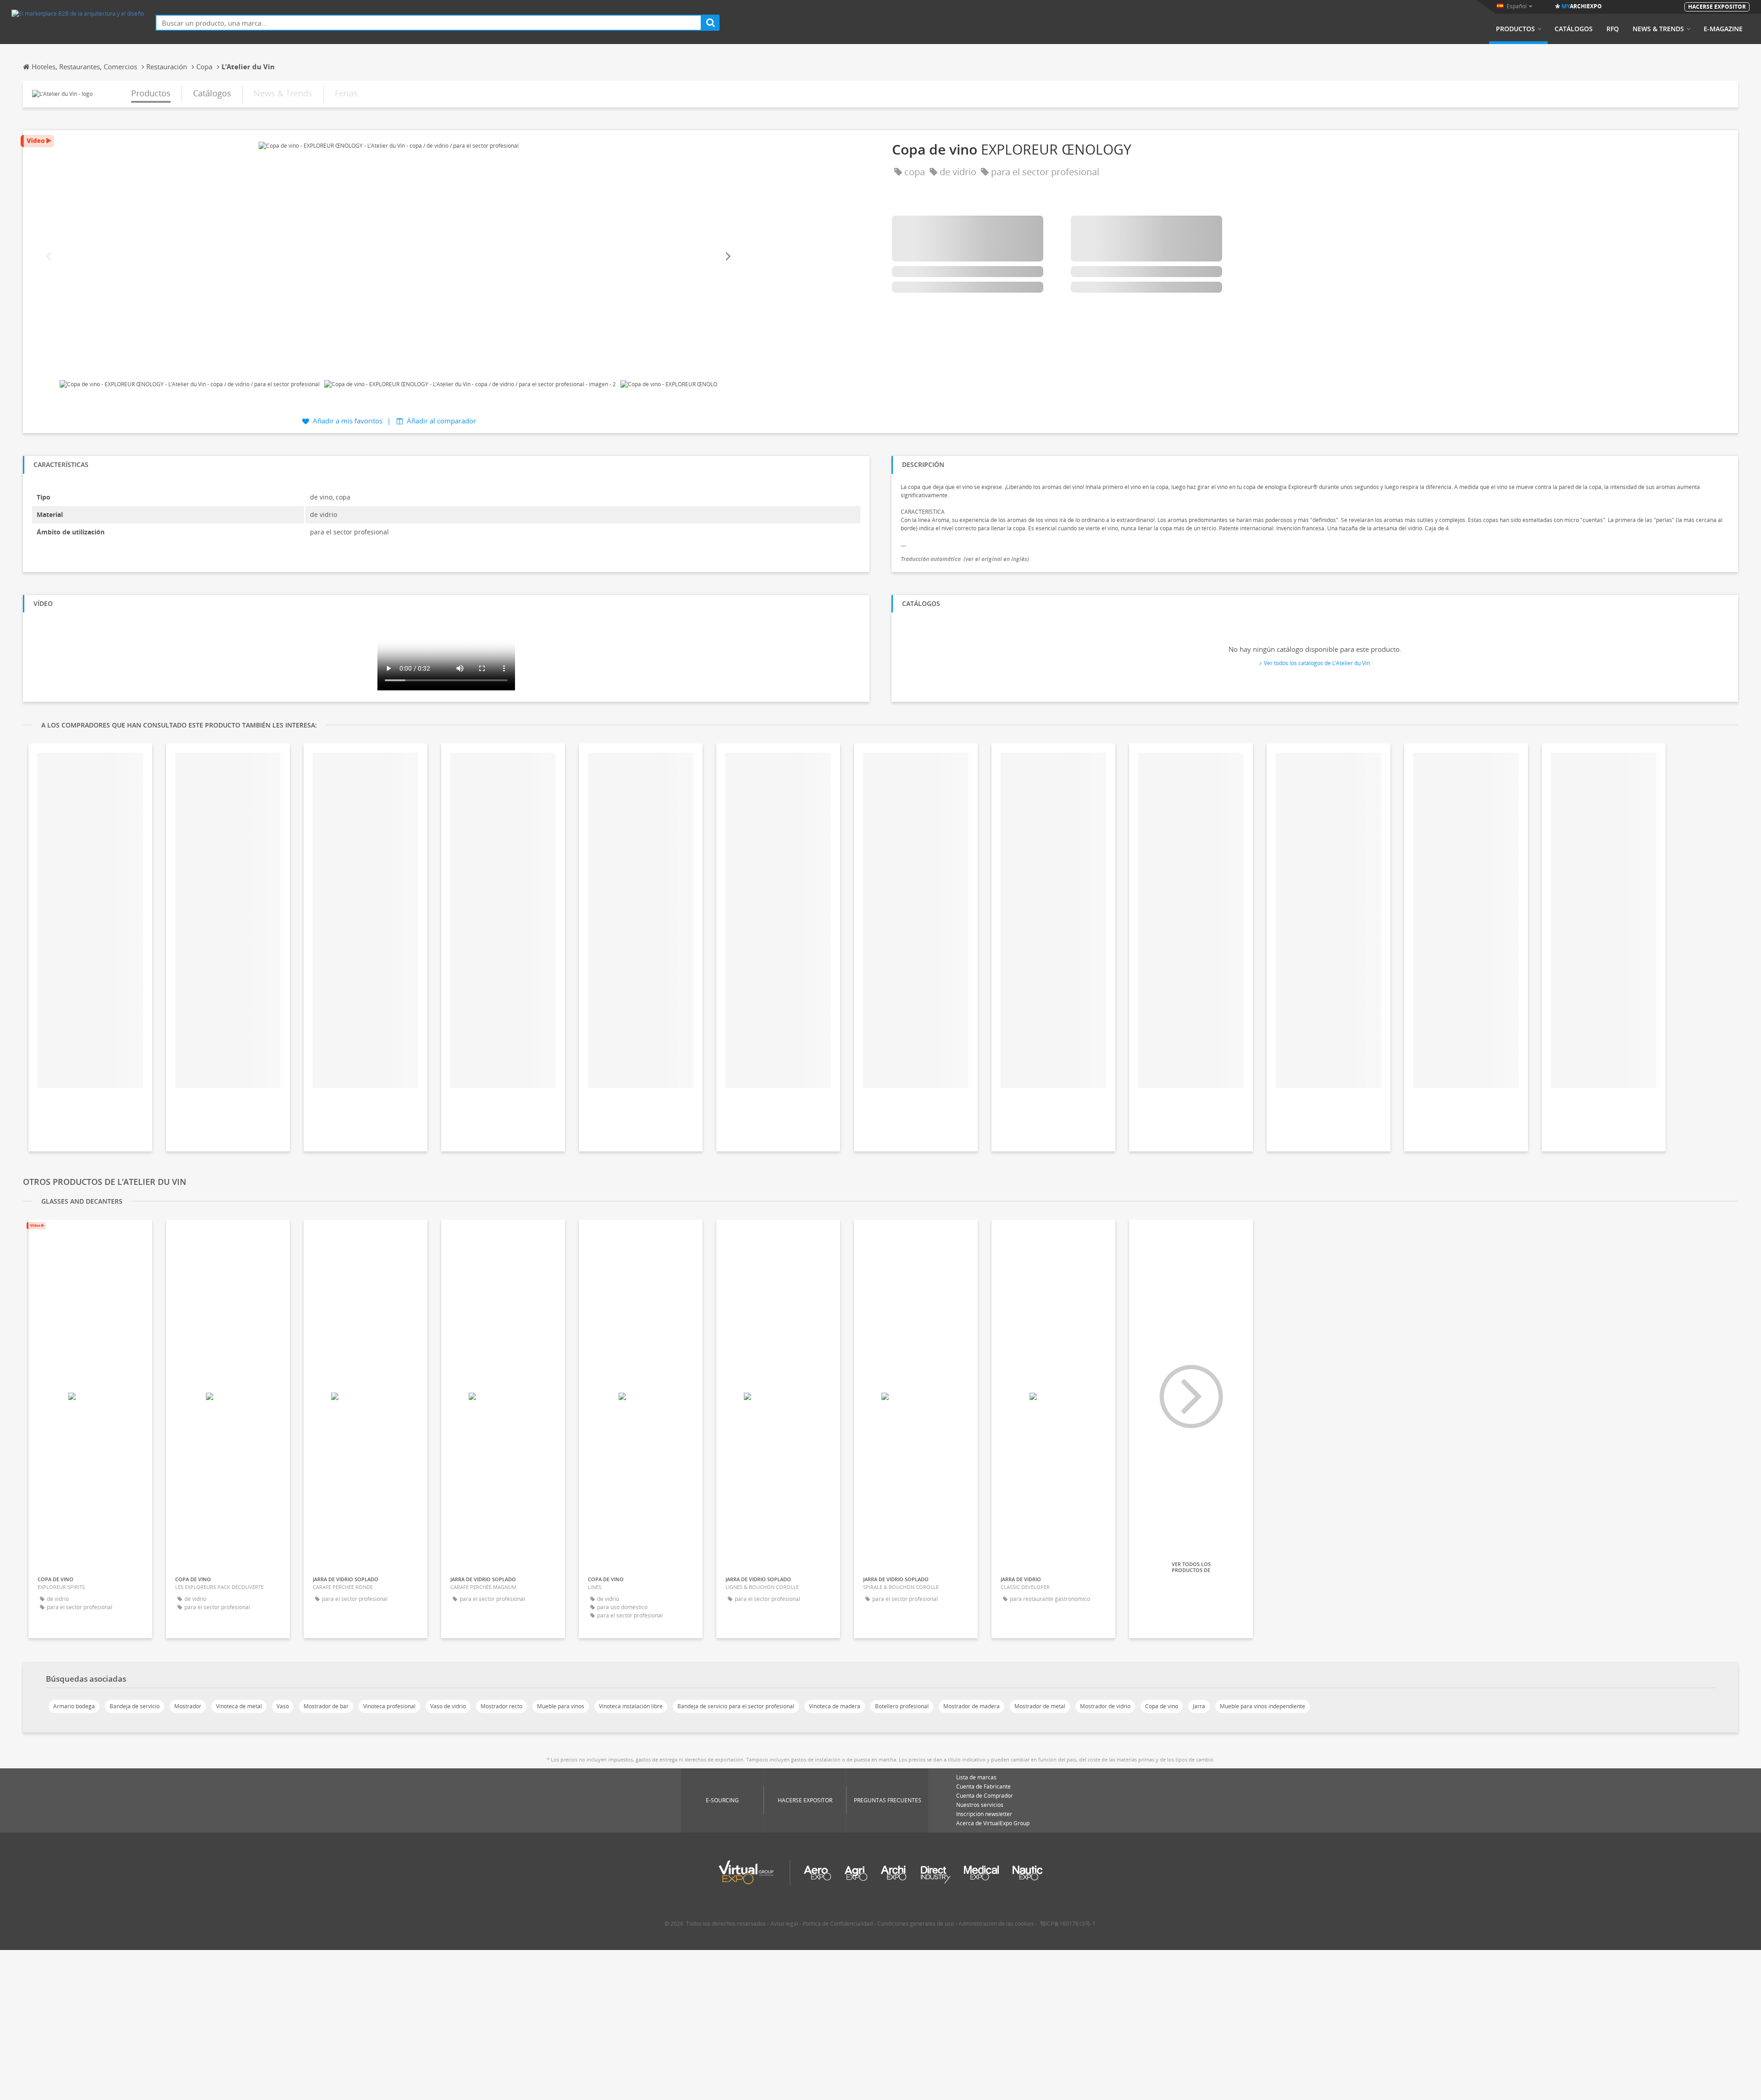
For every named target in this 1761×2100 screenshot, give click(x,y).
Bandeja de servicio (135, 1706)
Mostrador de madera (972, 1706)
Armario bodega (74, 1706)
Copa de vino (1162, 1706)
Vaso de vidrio (448, 1706)
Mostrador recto (501, 1706)
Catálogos (1574, 29)
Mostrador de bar (326, 1706)
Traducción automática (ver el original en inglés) (965, 559)
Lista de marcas (976, 1777)
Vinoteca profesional (389, 1706)
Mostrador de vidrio (1105, 1706)
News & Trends (1658, 29)
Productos (1515, 29)
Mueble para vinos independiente (1263, 1706)
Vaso (283, 1706)
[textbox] (429, 23)
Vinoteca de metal (239, 1706)
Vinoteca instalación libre (631, 1706)
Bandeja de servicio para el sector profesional (736, 1706)
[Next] (727, 257)
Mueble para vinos (561, 1706)
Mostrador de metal (1040, 1706)
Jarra (1199, 1706)
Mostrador (188, 1706)
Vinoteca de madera (835, 1706)
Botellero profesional (902, 1706)
